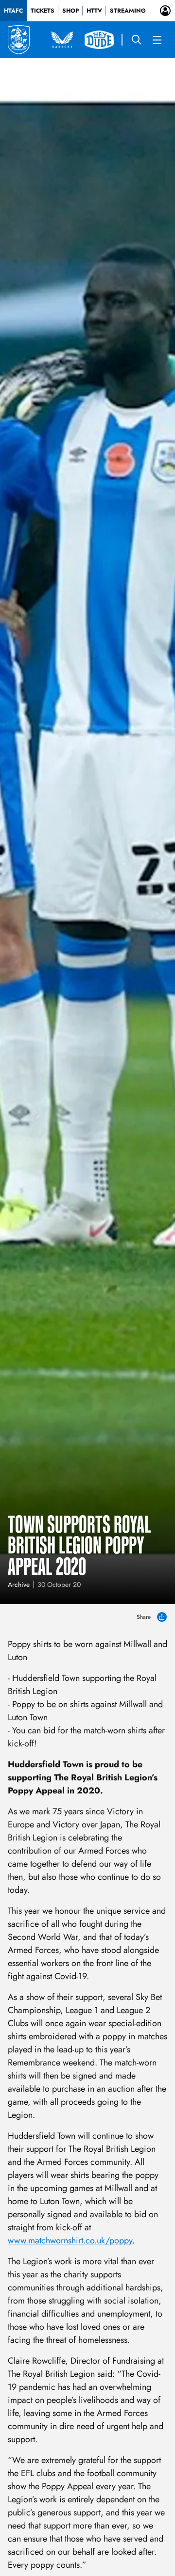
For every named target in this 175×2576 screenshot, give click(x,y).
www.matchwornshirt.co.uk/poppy (70, 2240)
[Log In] (165, 11)
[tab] (13, 11)
